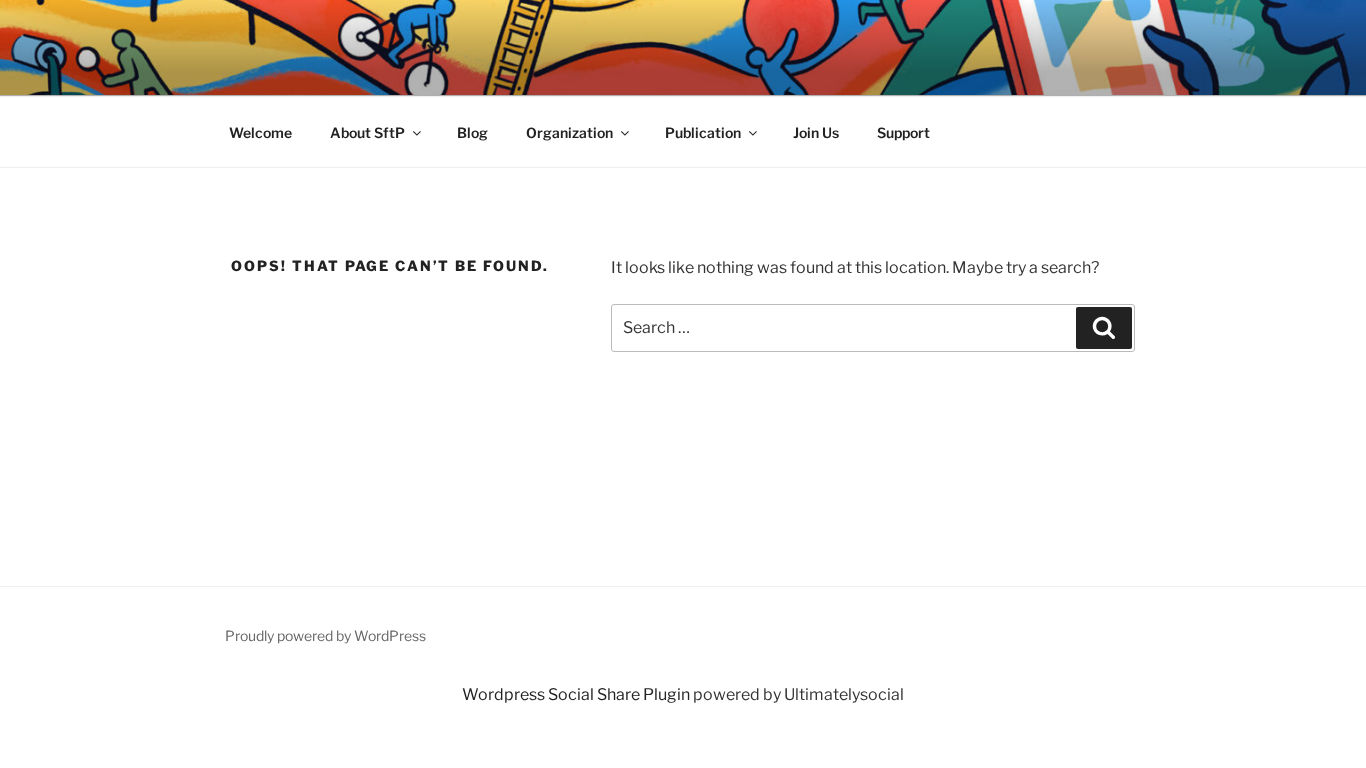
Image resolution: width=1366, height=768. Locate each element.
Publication (703, 132)
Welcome (260, 132)
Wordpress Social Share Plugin (577, 694)
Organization (569, 132)
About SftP (367, 132)
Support (903, 132)
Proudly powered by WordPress (325, 635)
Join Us (816, 132)
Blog (472, 132)
